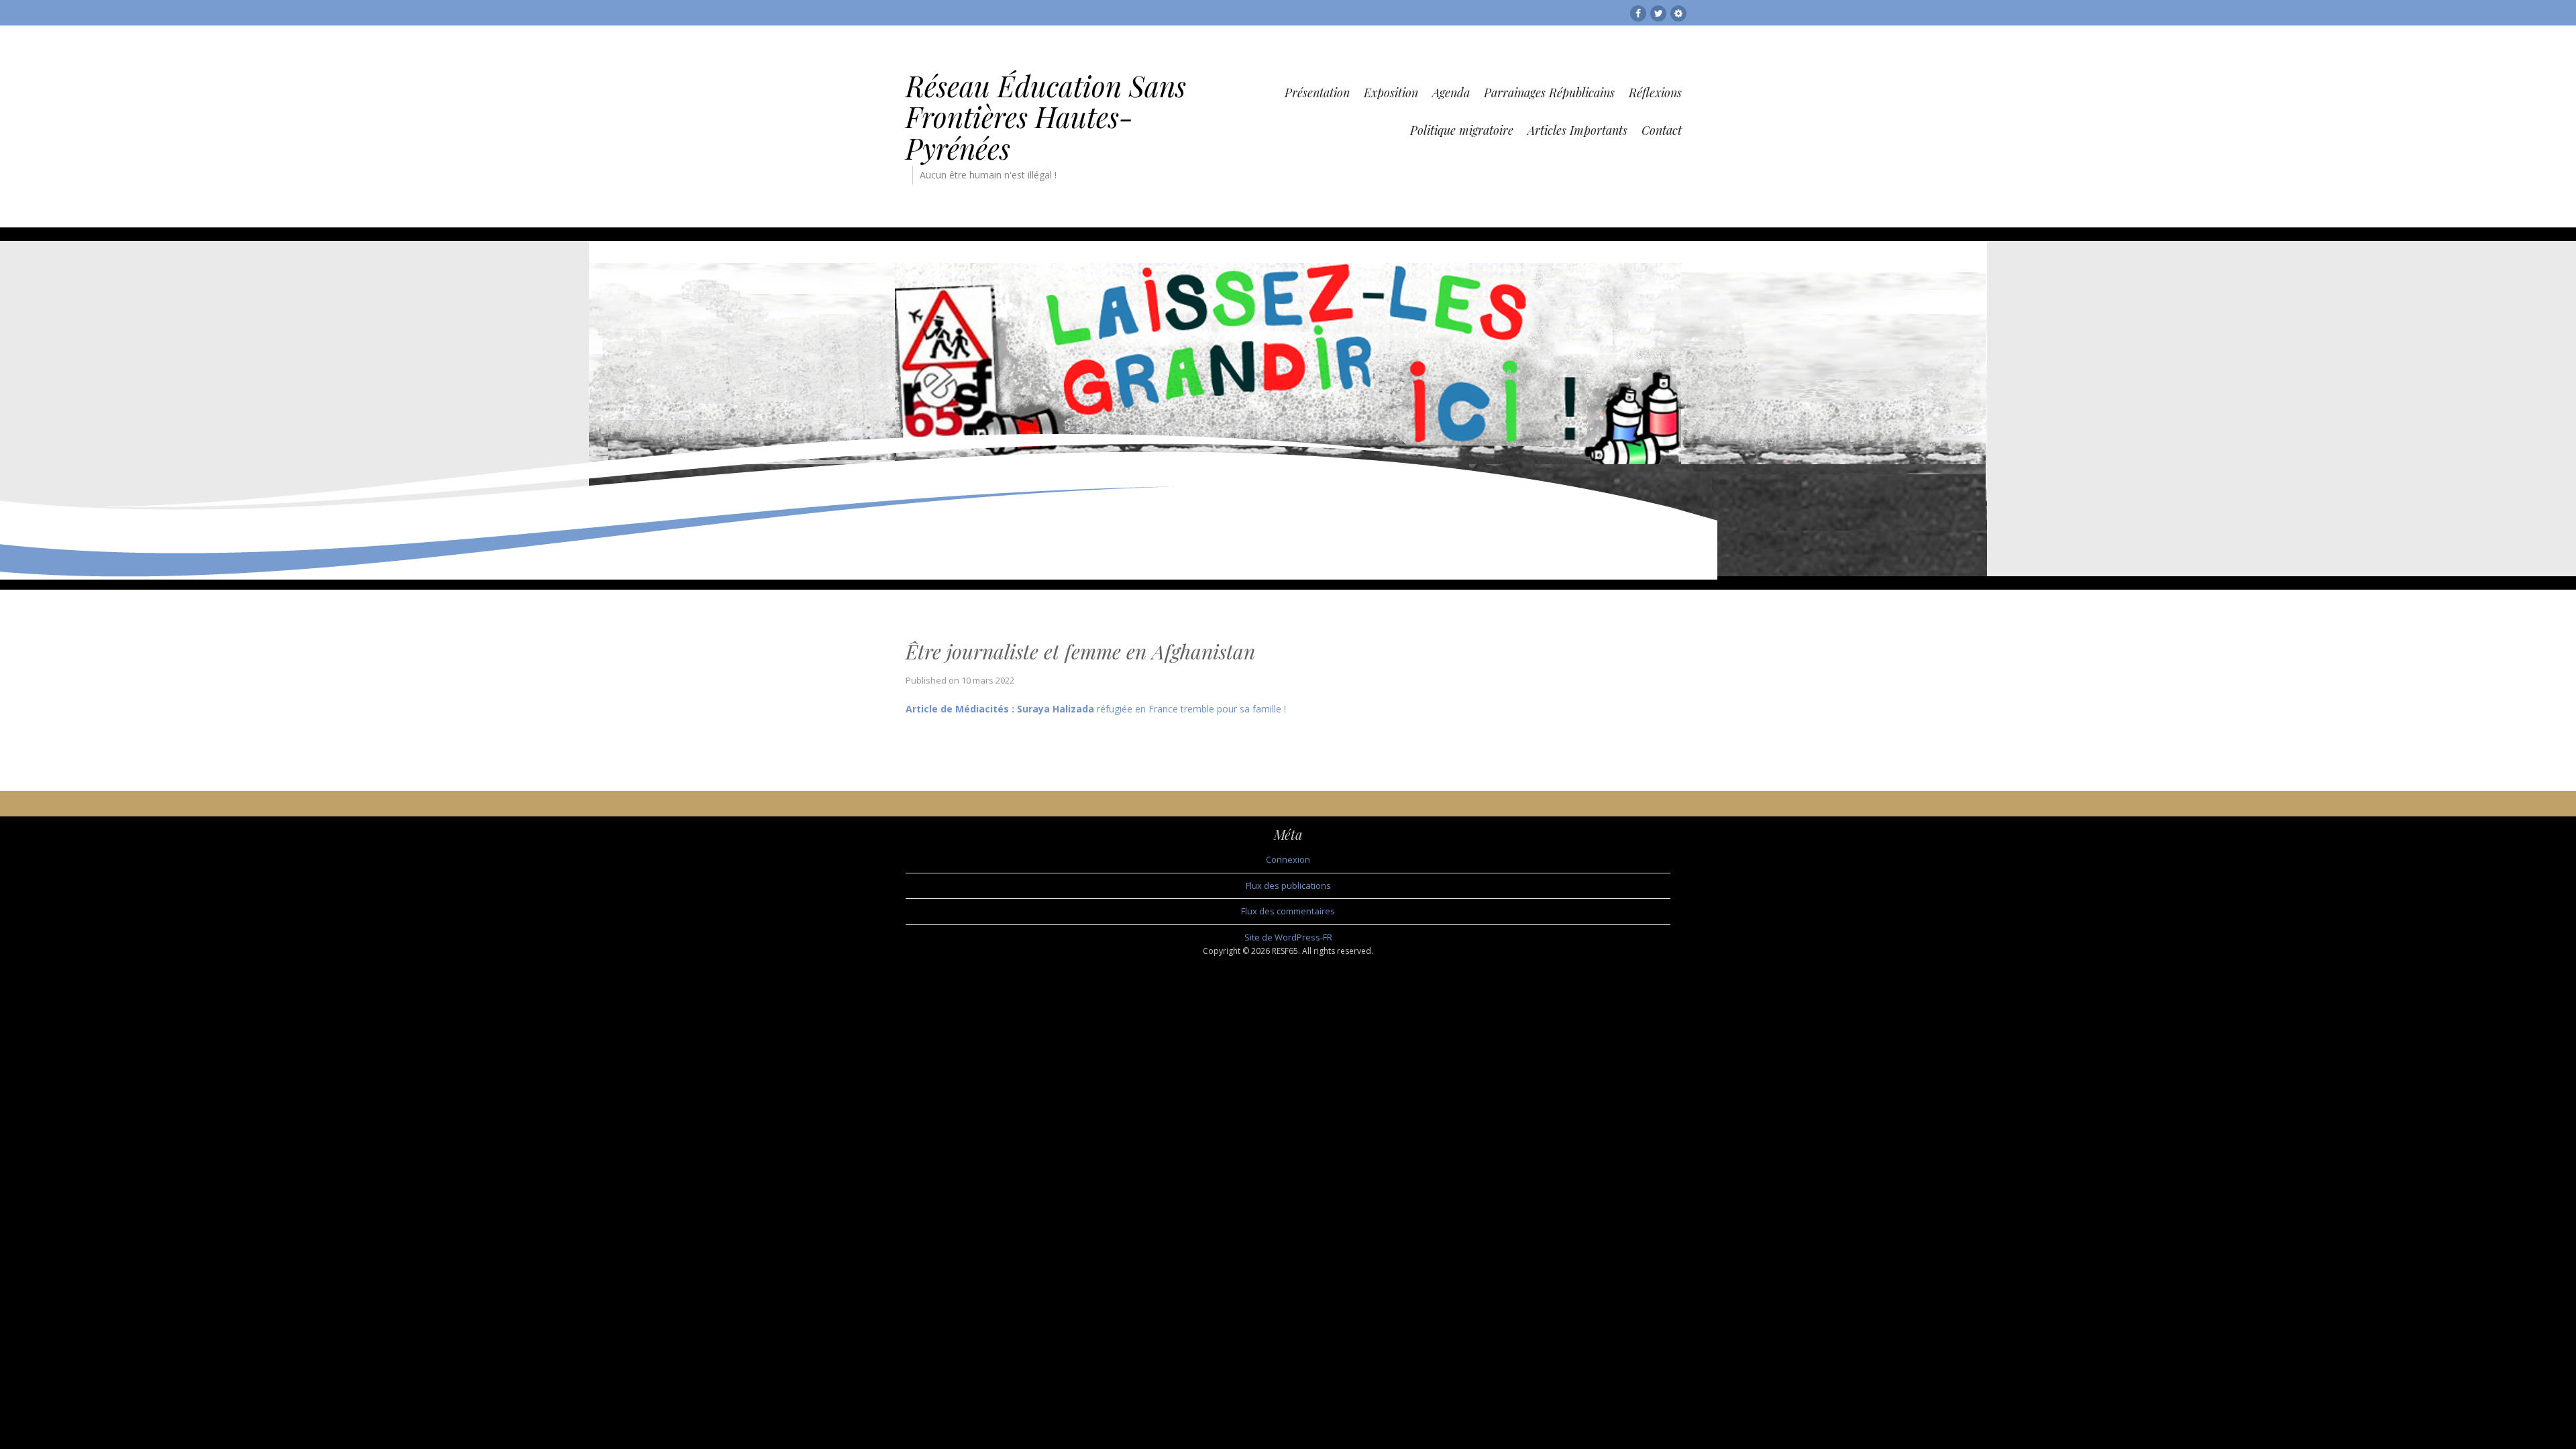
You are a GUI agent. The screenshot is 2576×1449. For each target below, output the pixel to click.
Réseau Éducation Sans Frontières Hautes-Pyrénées (1046, 117)
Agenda (1451, 93)
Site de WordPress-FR (1288, 937)
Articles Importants (1577, 130)
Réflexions (1655, 93)
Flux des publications (1288, 885)
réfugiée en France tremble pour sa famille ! (1096, 709)
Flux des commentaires (1288, 911)
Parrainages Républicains (1549, 93)
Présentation (1317, 93)
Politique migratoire (1462, 130)
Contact (1662, 130)
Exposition (1391, 93)
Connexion (1288, 859)
